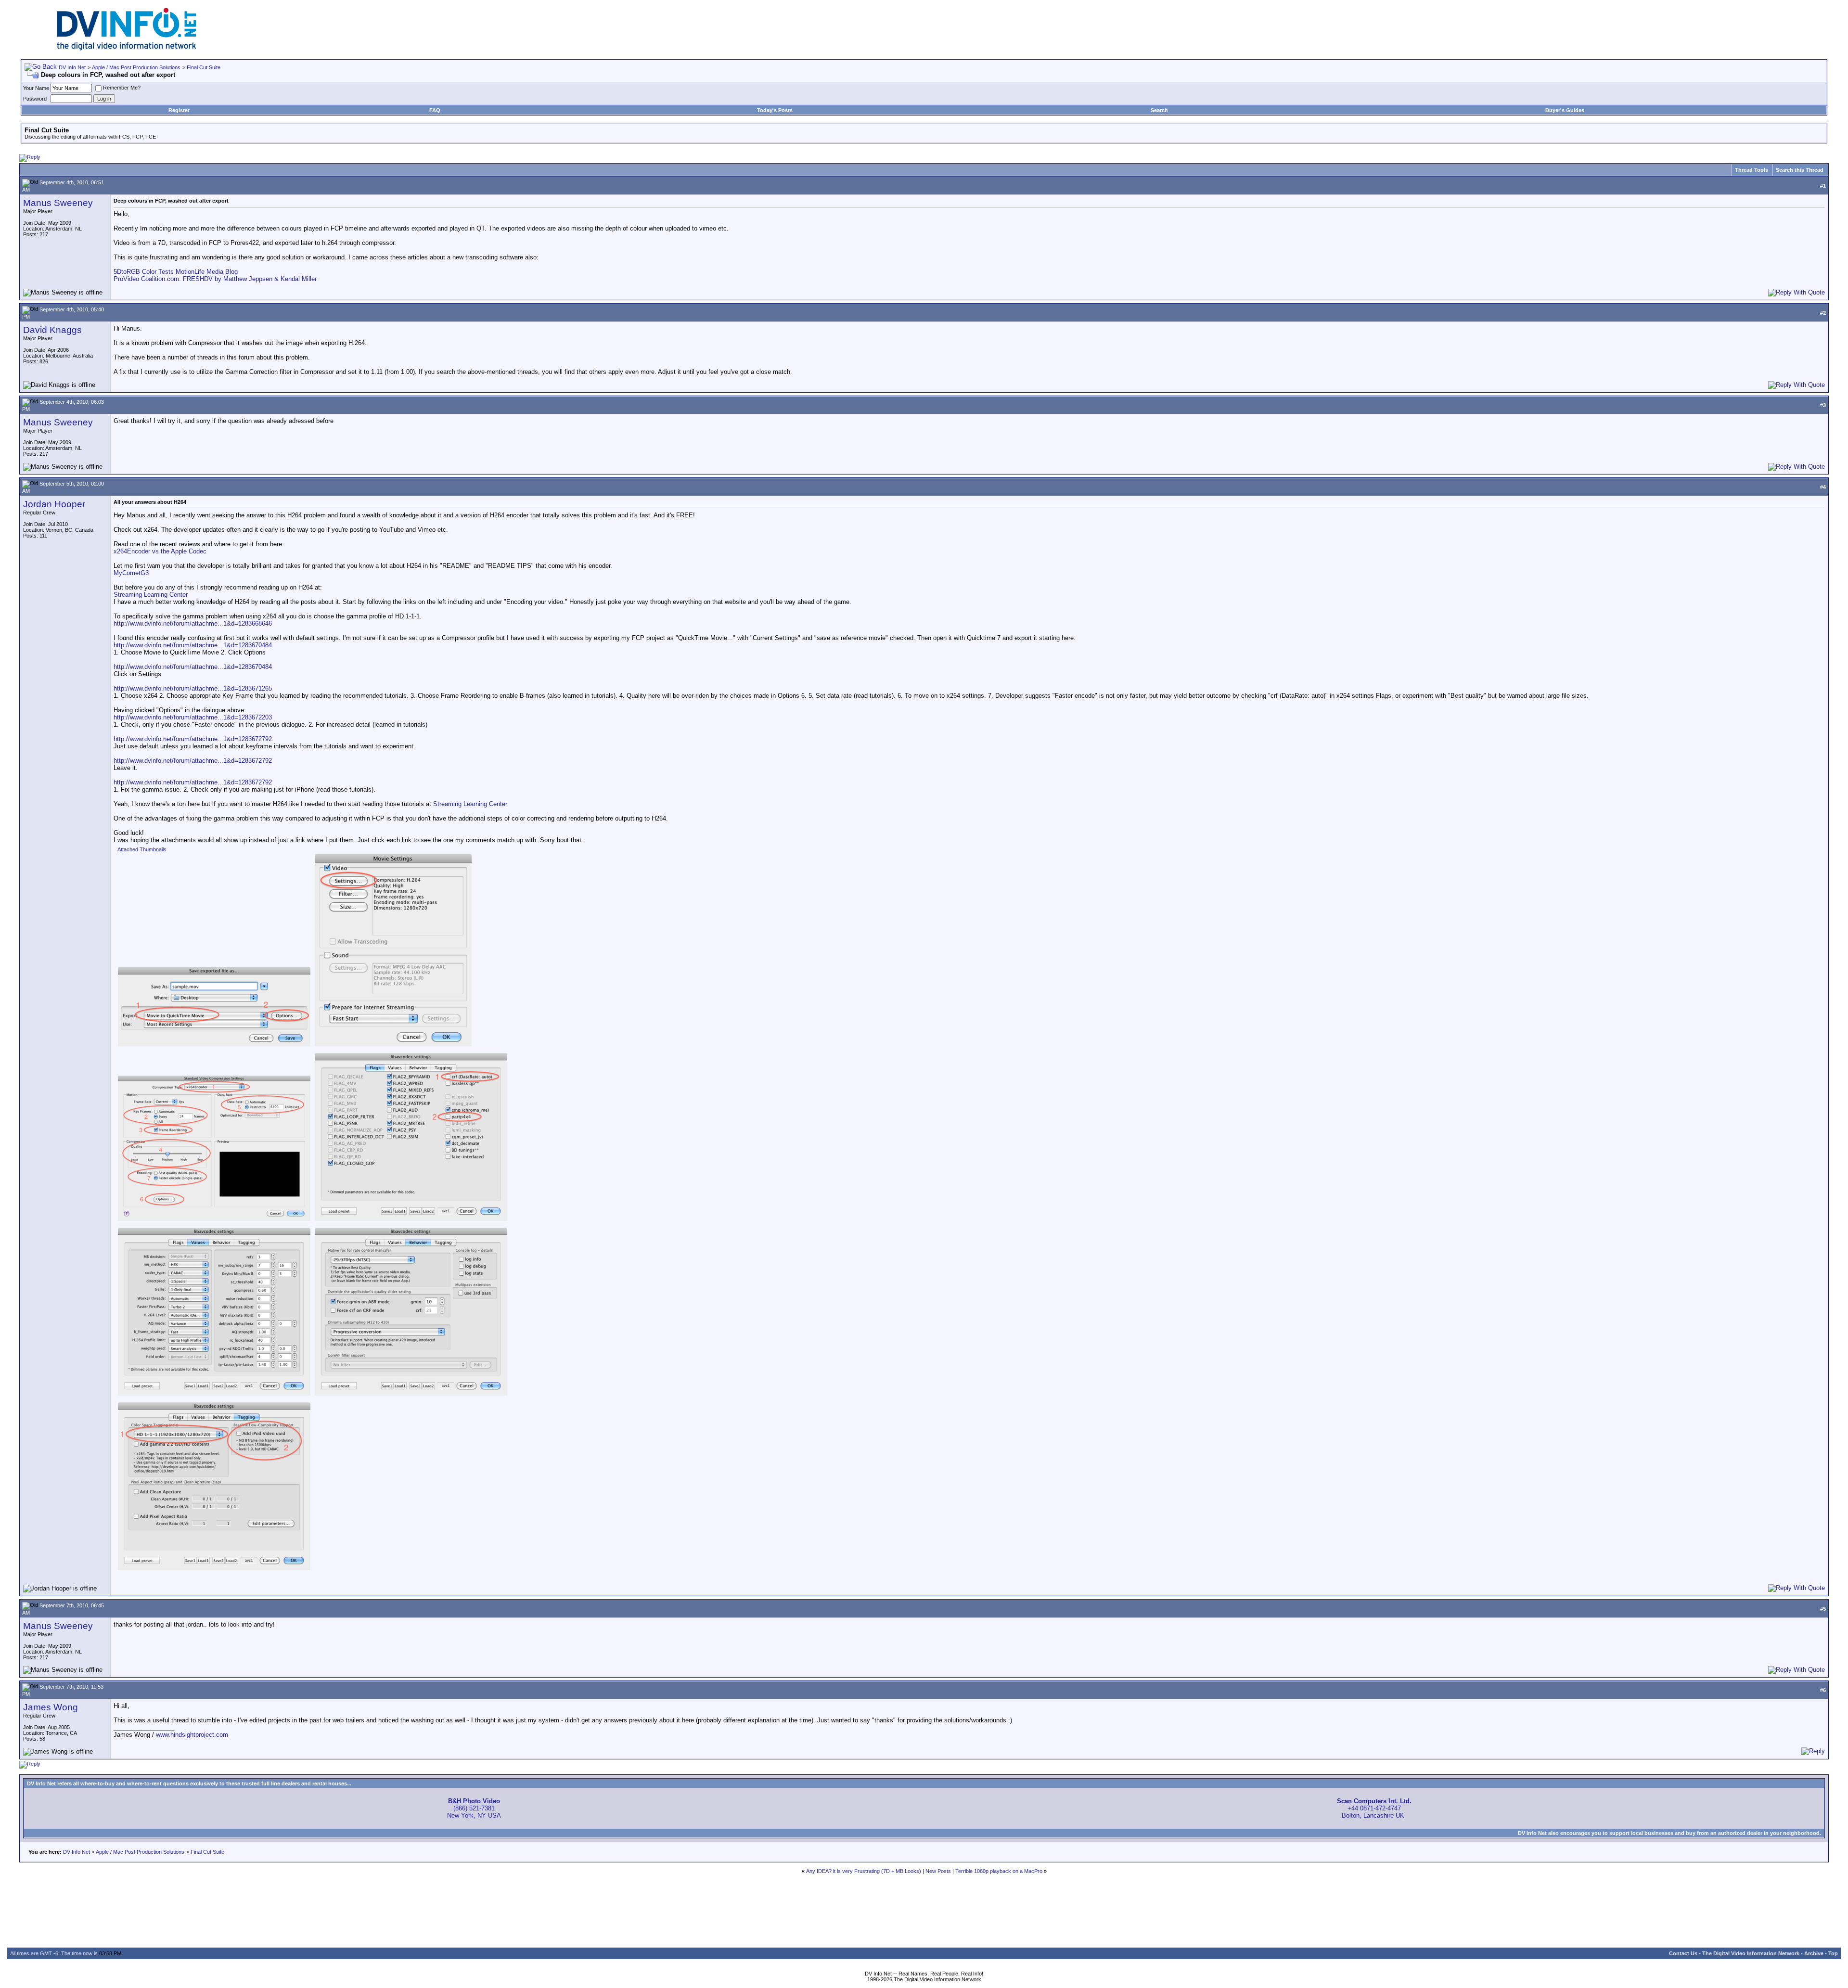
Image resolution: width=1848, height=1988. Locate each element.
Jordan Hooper (54, 504)
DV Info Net (72, 67)
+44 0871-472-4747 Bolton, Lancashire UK (1374, 1808)
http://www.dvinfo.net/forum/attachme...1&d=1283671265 (193, 688)
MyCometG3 (131, 573)
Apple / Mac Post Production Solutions (136, 67)
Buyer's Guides (1565, 110)
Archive (1814, 1953)
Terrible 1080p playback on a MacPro (999, 1871)
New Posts (938, 1871)
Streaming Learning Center (151, 595)
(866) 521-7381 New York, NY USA (474, 1808)
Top (1833, 1953)
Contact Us (1683, 1953)
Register (179, 110)
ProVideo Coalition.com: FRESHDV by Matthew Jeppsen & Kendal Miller (215, 279)
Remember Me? (122, 88)
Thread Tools (1752, 170)
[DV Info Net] (127, 48)
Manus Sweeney (58, 203)
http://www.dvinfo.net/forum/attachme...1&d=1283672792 (193, 739)
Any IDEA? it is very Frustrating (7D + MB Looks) (864, 1871)
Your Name (36, 88)
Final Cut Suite (204, 67)
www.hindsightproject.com (192, 1735)
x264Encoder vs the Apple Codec (160, 551)
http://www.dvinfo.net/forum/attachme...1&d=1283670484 (193, 645)
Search (1159, 110)
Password (35, 99)
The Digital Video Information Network (1751, 1953)
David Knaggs (52, 330)
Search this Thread (1800, 170)
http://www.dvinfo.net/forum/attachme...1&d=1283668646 (193, 623)
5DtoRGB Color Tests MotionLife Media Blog (176, 272)
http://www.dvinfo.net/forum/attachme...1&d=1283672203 (193, 717)
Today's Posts (775, 110)
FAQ (435, 110)
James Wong (51, 1707)
